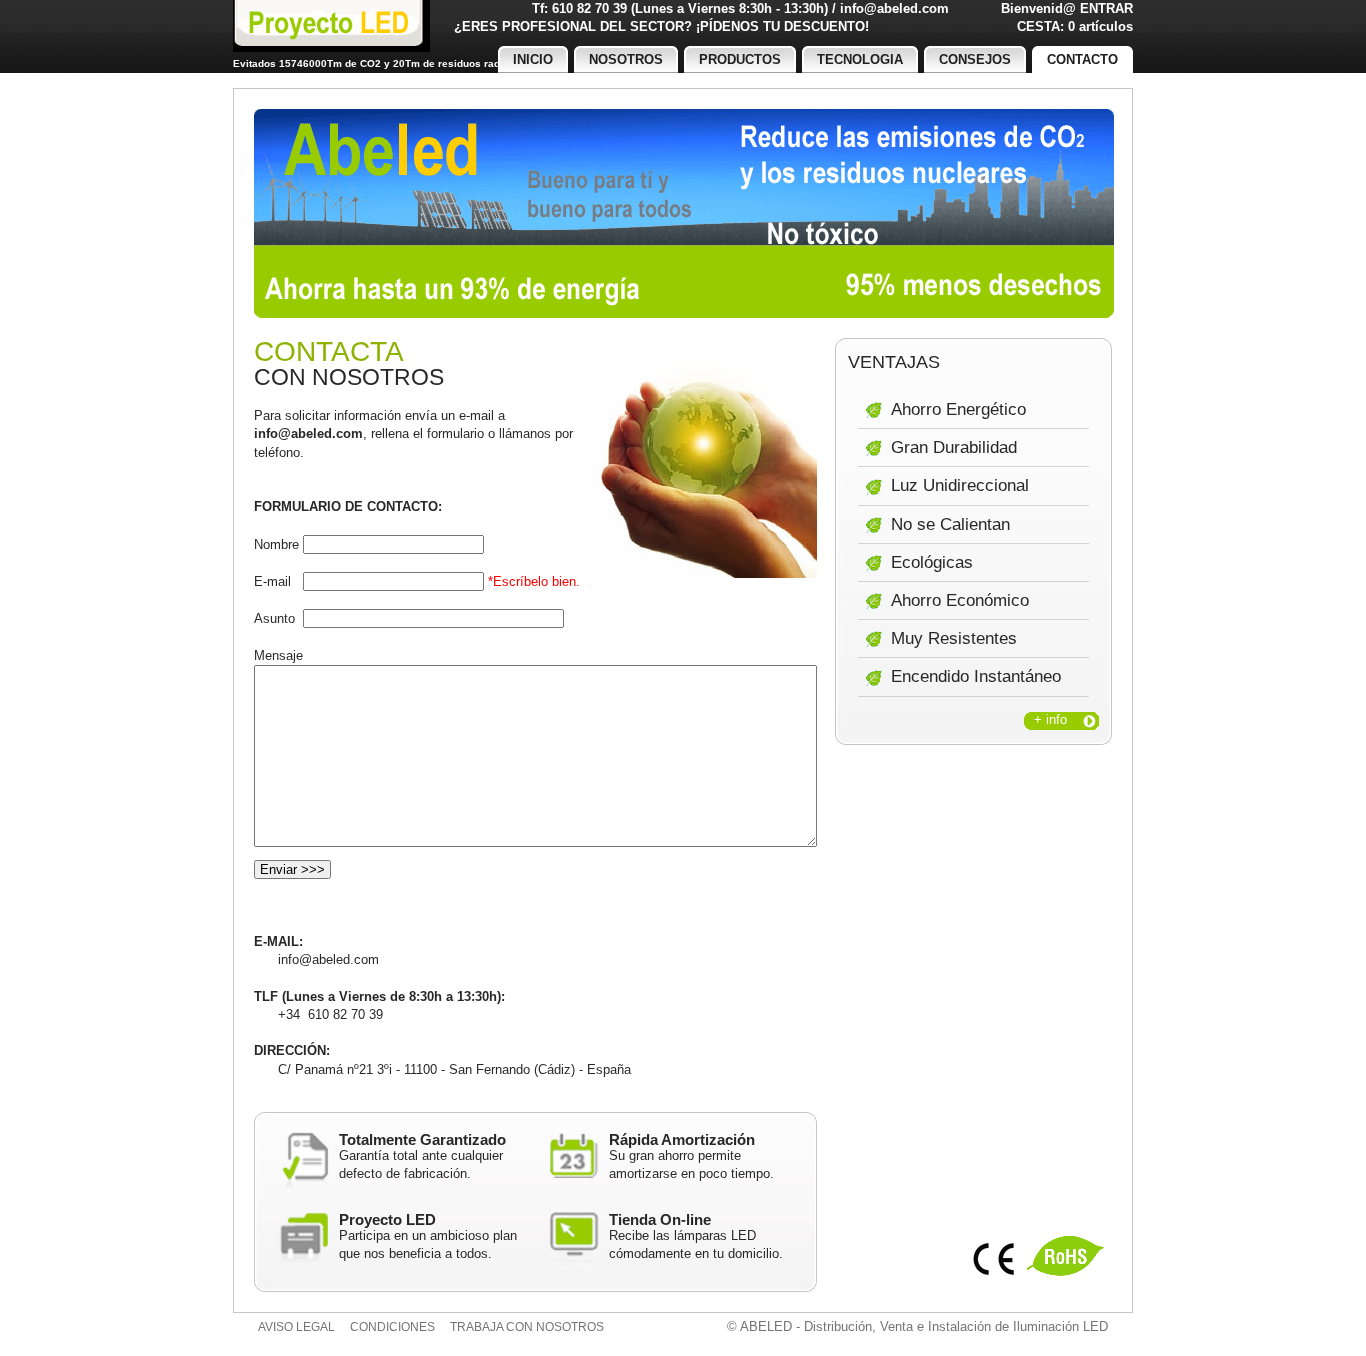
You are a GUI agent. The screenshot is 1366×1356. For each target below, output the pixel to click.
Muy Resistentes (954, 638)
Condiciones (392, 1327)
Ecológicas (932, 562)
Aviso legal (296, 1327)
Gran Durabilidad (954, 447)
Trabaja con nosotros (527, 1327)
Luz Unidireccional (960, 485)
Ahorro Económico (960, 600)
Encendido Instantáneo (976, 676)
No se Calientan (950, 524)
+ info (1050, 719)
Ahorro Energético (958, 409)
